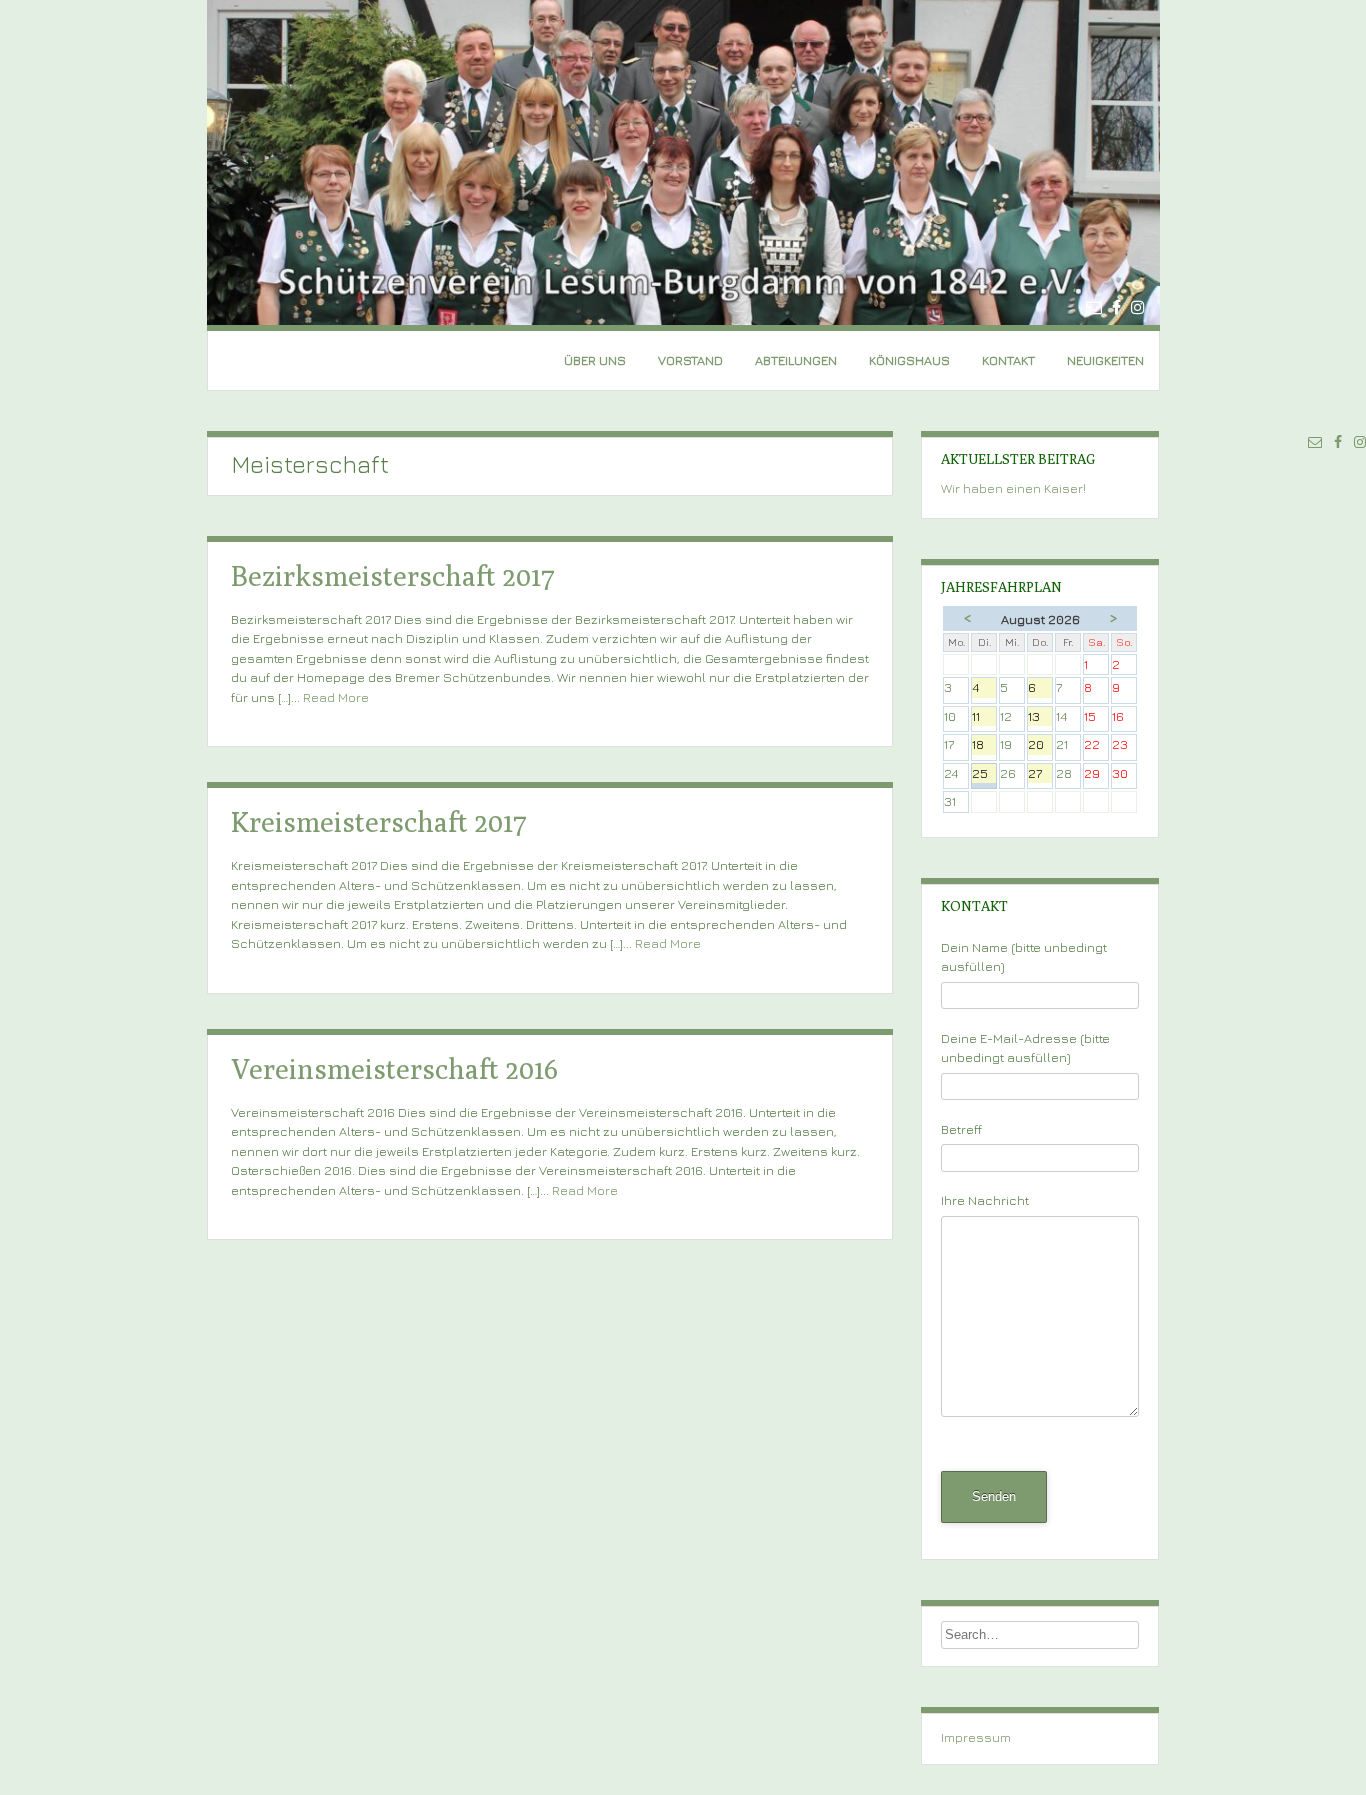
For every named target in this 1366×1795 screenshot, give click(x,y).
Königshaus (909, 360)
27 (1040, 774)
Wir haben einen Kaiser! (1013, 488)
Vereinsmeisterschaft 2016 (394, 1068)
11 (984, 717)
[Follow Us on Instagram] (1138, 307)
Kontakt (1008, 360)
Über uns (595, 360)
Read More (336, 697)
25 (984, 774)
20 (1040, 745)
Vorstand (690, 360)
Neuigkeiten (1105, 360)
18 (984, 745)
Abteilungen (796, 360)
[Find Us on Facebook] (1116, 307)
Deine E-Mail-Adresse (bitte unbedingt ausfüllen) (1025, 1048)
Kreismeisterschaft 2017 (379, 821)
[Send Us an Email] (1094, 307)
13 (1040, 717)
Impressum (976, 1737)
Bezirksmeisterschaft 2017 (393, 575)
